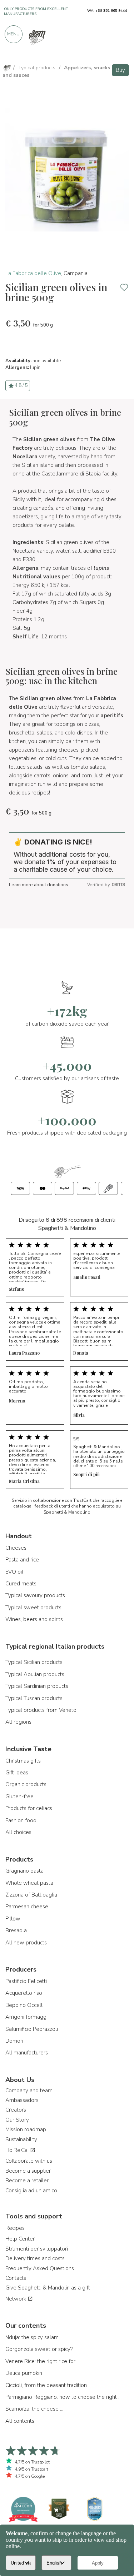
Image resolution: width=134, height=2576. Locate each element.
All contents (20, 2421)
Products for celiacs (29, 1808)
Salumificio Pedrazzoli (32, 2029)
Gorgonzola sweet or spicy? (39, 2349)
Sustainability (21, 2139)
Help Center (20, 2239)
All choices (18, 1832)
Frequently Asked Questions (40, 2268)
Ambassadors (22, 2100)
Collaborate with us (29, 2161)
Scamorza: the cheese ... (34, 2409)
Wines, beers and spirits (34, 1619)
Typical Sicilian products (34, 1662)
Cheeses (16, 1548)
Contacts (16, 2278)
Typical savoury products (35, 1595)
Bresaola (16, 1930)
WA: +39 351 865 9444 (107, 11)
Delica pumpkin (24, 2373)
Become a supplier (28, 2171)
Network (16, 2299)
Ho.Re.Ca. (18, 2150)
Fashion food (21, 1820)
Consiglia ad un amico (31, 2191)
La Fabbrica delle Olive (33, 273)
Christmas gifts (23, 1761)
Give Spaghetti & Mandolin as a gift (48, 2288)
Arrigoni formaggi (26, 2017)
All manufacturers (27, 2053)
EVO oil (14, 1572)
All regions (18, 1722)
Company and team (29, 2091)
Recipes (15, 2228)
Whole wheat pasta (29, 1883)
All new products (26, 1943)
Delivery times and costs (35, 2258)
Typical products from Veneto (41, 1710)
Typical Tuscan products (34, 1698)
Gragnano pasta (24, 1871)
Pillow (13, 1919)
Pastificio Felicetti (26, 1981)
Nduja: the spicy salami (33, 2337)
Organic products (26, 1784)
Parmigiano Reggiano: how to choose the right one (64, 2397)
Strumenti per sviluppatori (37, 2249)
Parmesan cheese (27, 1907)
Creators (16, 2110)
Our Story (17, 2120)
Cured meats (21, 1584)
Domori (14, 2041)
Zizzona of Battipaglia (31, 1895)
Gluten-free (19, 1797)
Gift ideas (17, 1773)
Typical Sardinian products (37, 1686)
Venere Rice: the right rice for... (42, 2361)
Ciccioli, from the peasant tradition (46, 2385)
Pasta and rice (22, 1560)
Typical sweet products (33, 1608)
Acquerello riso (24, 1993)
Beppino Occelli (24, 2005)
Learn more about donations (39, 885)
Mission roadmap (26, 2129)
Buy (120, 70)
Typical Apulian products (35, 1674)
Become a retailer (27, 2181)
